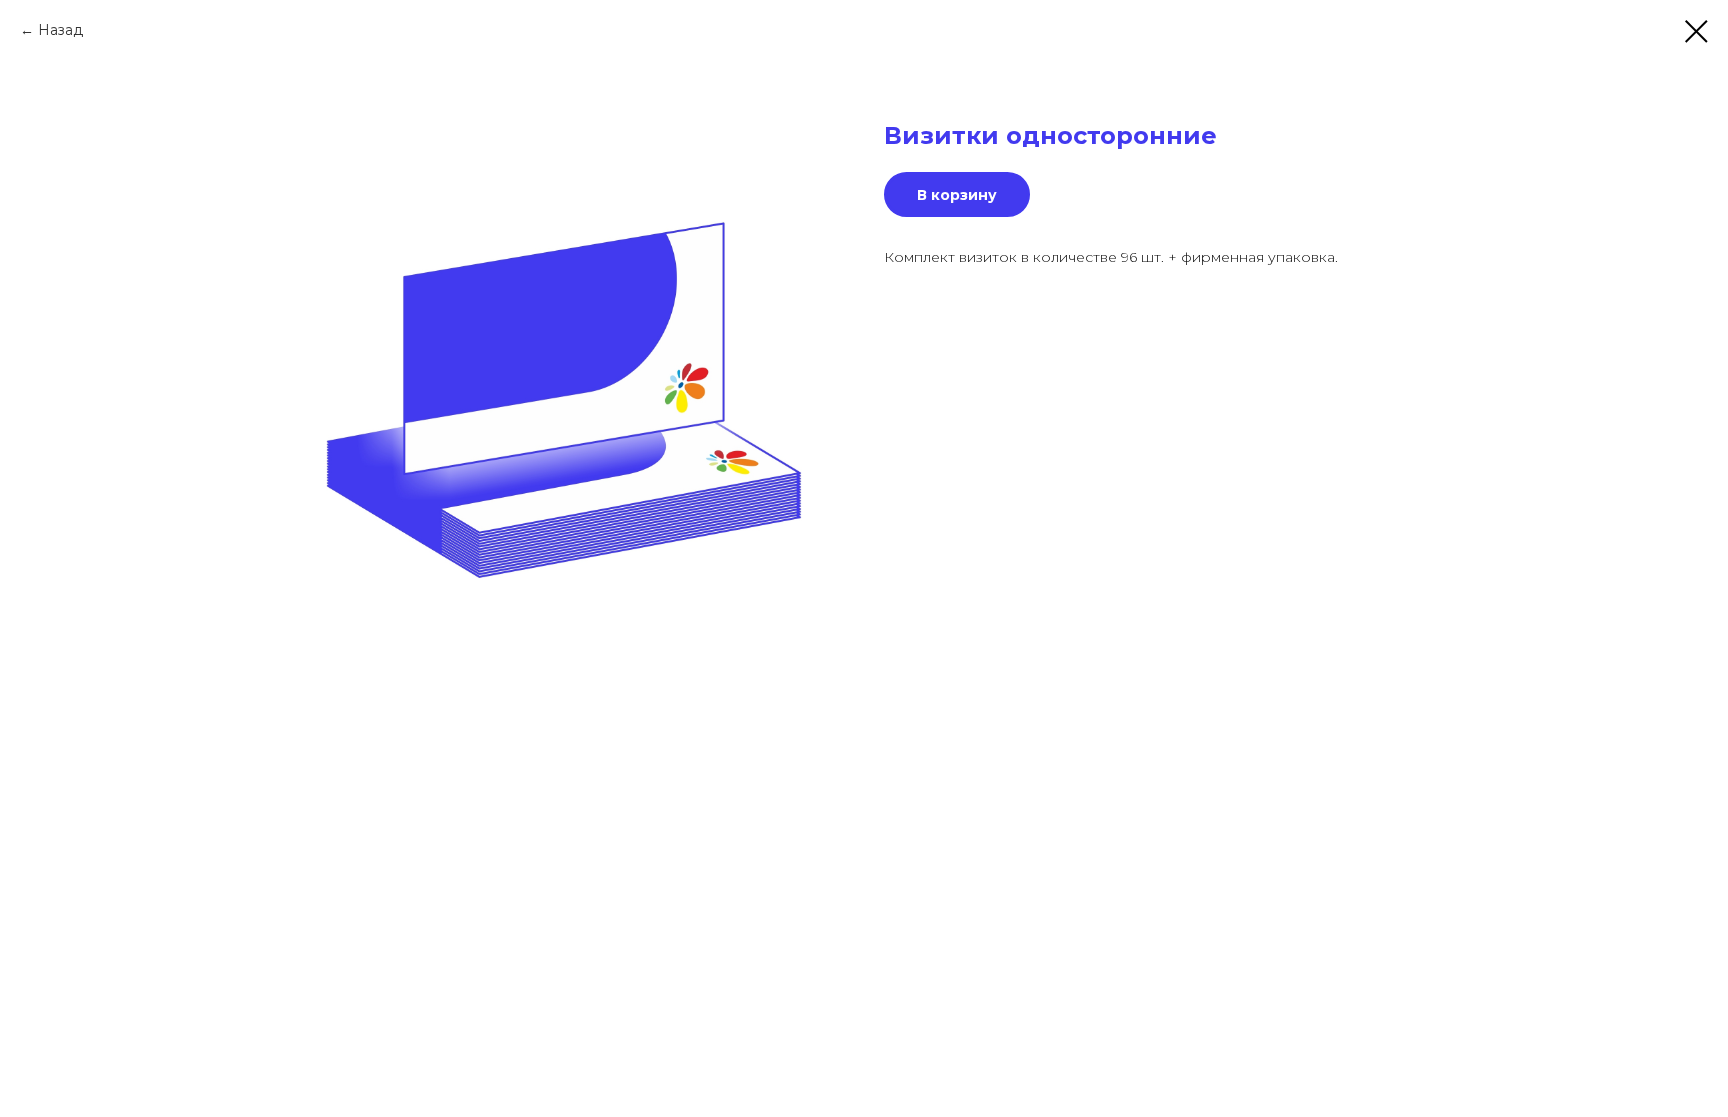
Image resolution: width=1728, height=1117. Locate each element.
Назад (60, 30)
